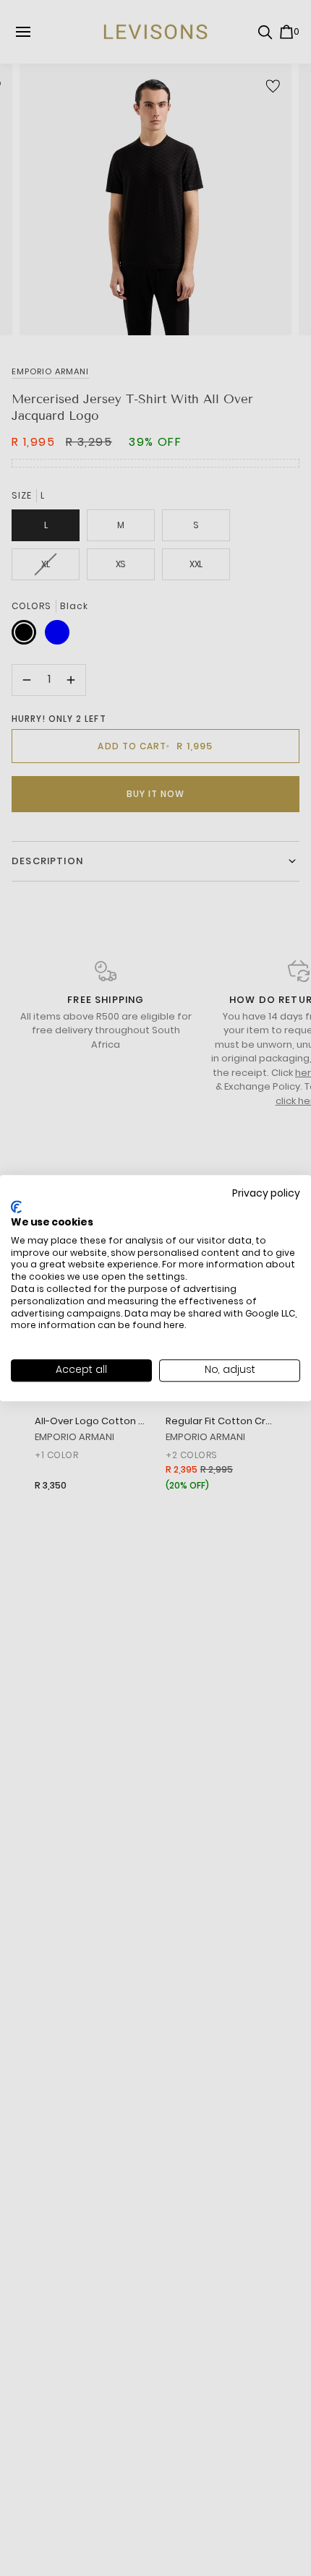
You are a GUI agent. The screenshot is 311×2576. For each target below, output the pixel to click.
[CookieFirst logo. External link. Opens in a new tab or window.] (16, 1207)
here (174, 1326)
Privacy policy (266, 1193)
